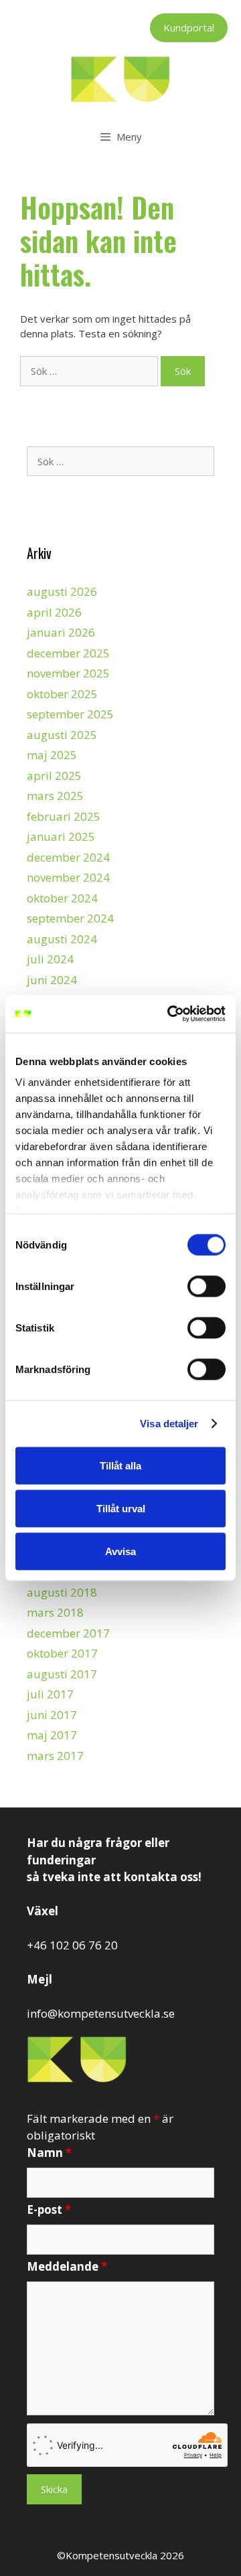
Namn (49, 2153)
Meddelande (67, 2266)
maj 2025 (52, 755)
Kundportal (189, 27)
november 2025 (68, 673)
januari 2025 (61, 836)
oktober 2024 (62, 898)
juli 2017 (50, 1694)
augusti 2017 (62, 1674)
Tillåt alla (120, 1465)
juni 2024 (52, 980)
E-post (49, 2209)
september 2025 (70, 714)
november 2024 (68, 877)
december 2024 (68, 857)
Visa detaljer (169, 1424)
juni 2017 (52, 1715)
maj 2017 (52, 1735)
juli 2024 (50, 959)
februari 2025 (64, 816)
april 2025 (54, 776)
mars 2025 (55, 796)
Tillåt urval (121, 1508)
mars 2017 (55, 1756)
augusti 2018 (62, 1592)
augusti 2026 (62, 591)
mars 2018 (55, 1612)
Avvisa (120, 1551)
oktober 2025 (62, 694)
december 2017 (68, 1633)
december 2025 (68, 653)
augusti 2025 (62, 735)
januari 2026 (61, 632)
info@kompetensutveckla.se (101, 2013)
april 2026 (54, 612)
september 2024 (70, 918)
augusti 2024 (62, 939)
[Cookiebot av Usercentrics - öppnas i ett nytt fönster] (170, 1014)
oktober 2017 (62, 1653)
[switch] (207, 1286)
